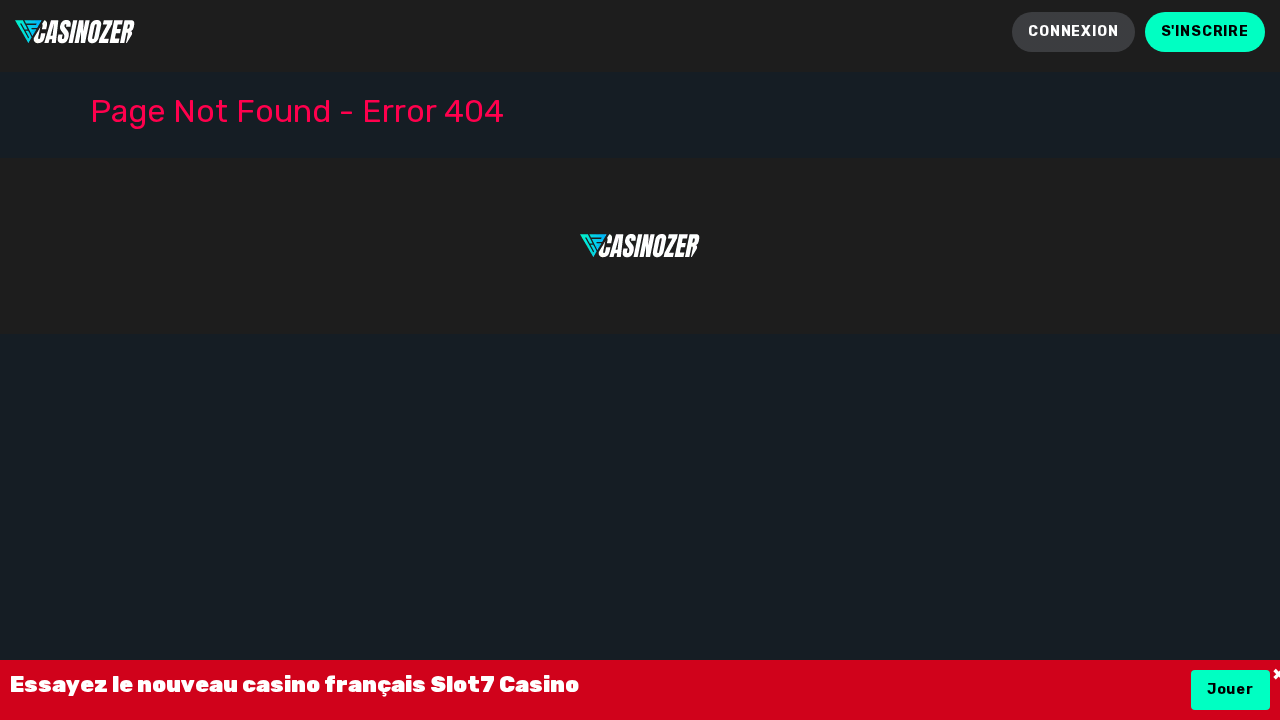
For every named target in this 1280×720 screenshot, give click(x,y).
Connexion (1073, 31)
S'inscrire (1205, 31)
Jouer (1230, 689)
